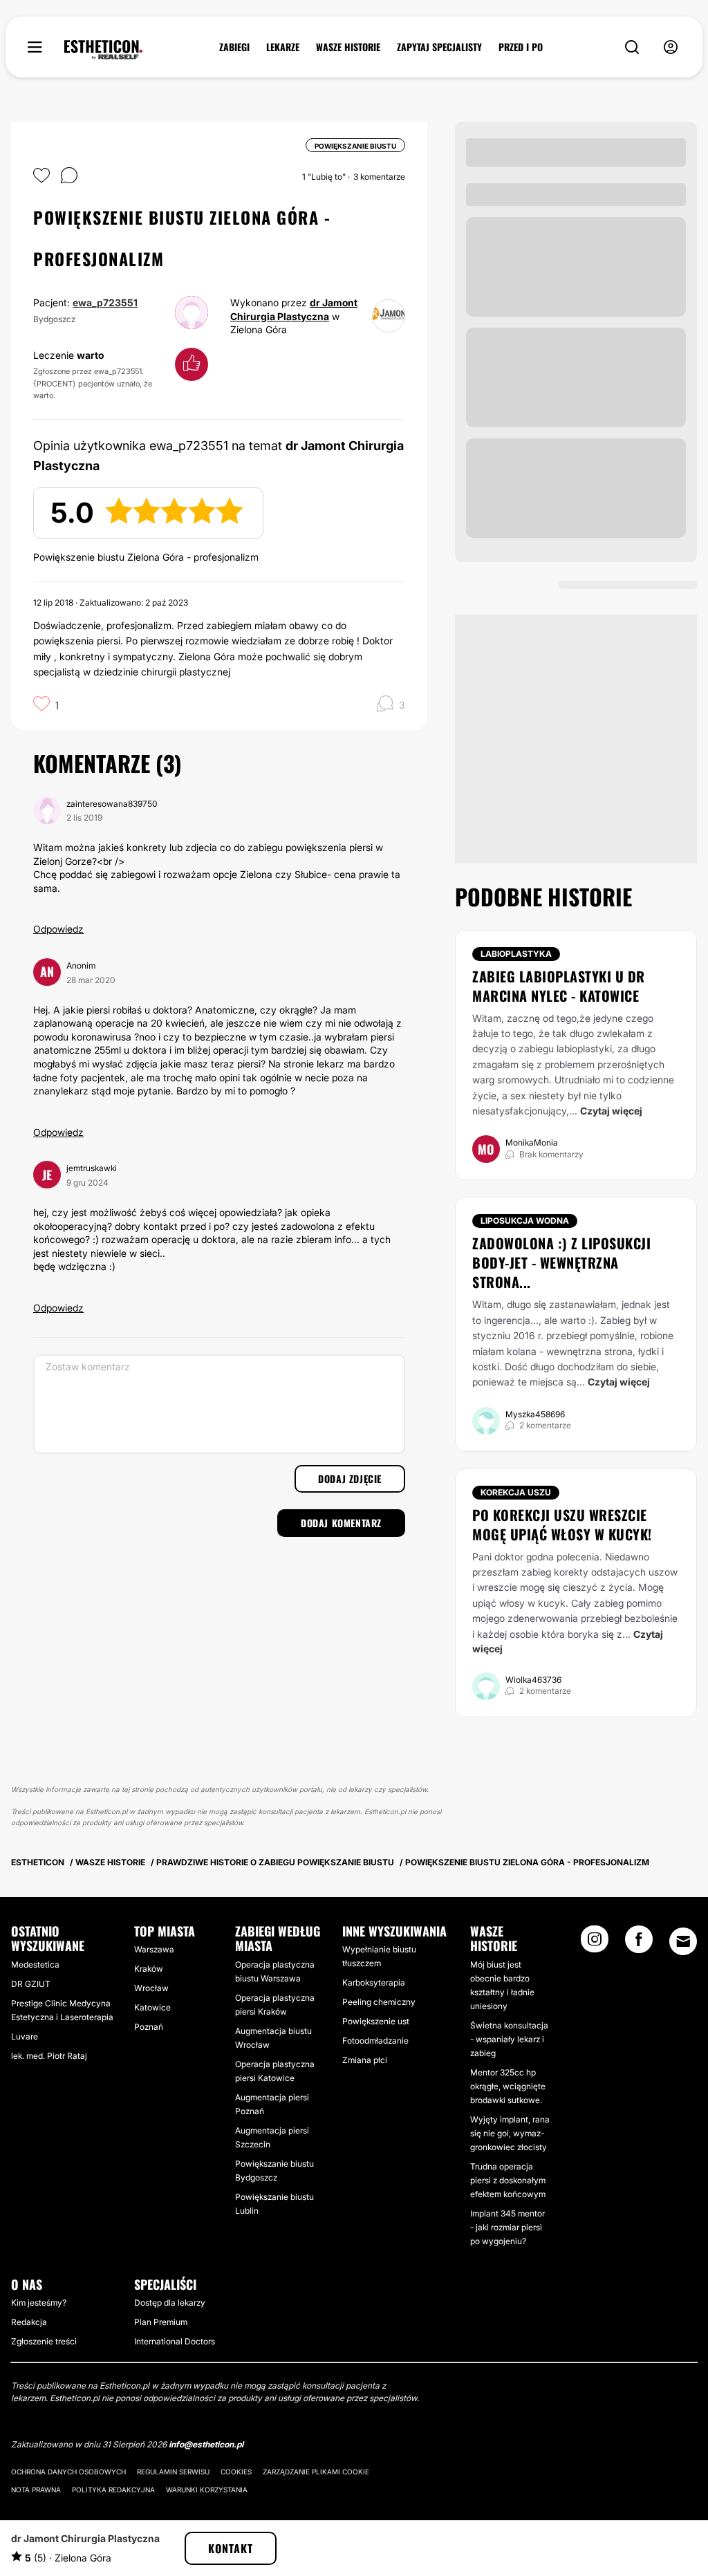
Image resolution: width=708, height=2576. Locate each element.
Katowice (152, 2007)
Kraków (149, 1969)
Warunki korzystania (207, 2490)
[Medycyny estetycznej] (103, 50)
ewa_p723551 (105, 302)
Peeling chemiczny (379, 2002)
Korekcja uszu (516, 1492)
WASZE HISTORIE (348, 47)
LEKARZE (283, 47)
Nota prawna (36, 2490)
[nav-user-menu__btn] (671, 47)
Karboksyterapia (374, 1982)
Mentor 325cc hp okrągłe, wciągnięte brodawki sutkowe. (508, 2086)
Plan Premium (161, 2322)
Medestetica (35, 1964)
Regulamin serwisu (173, 2472)
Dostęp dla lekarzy (170, 2303)
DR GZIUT (31, 1984)
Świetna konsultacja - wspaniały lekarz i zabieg (509, 2039)
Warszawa (154, 1949)
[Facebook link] (639, 1943)
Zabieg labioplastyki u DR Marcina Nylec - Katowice (559, 986)
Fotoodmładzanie (375, 2041)
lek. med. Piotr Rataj (49, 2056)
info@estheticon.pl (206, 2444)
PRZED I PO (521, 47)
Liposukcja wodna (525, 1221)
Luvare (25, 2036)
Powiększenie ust (376, 2021)
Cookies (236, 2472)
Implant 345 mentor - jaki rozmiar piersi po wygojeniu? (507, 2227)
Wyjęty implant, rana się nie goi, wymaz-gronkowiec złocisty (510, 2133)
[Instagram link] (595, 1943)
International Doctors (175, 2341)
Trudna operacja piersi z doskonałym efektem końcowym (508, 2180)
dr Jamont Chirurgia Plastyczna (85, 2538)
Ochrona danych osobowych (68, 2472)
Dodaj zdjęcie (350, 1478)
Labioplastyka (516, 954)
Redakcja (29, 2322)
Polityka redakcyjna (113, 2490)
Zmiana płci (365, 2060)
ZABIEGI (234, 47)
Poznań (149, 2027)
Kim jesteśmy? (39, 2303)
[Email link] (683, 1941)
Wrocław (151, 1988)
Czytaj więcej (611, 1111)
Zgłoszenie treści (44, 2341)
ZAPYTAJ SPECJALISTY (439, 47)
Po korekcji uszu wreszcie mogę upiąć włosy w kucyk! (562, 1524)
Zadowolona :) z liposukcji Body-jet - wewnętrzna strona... (561, 1262)
